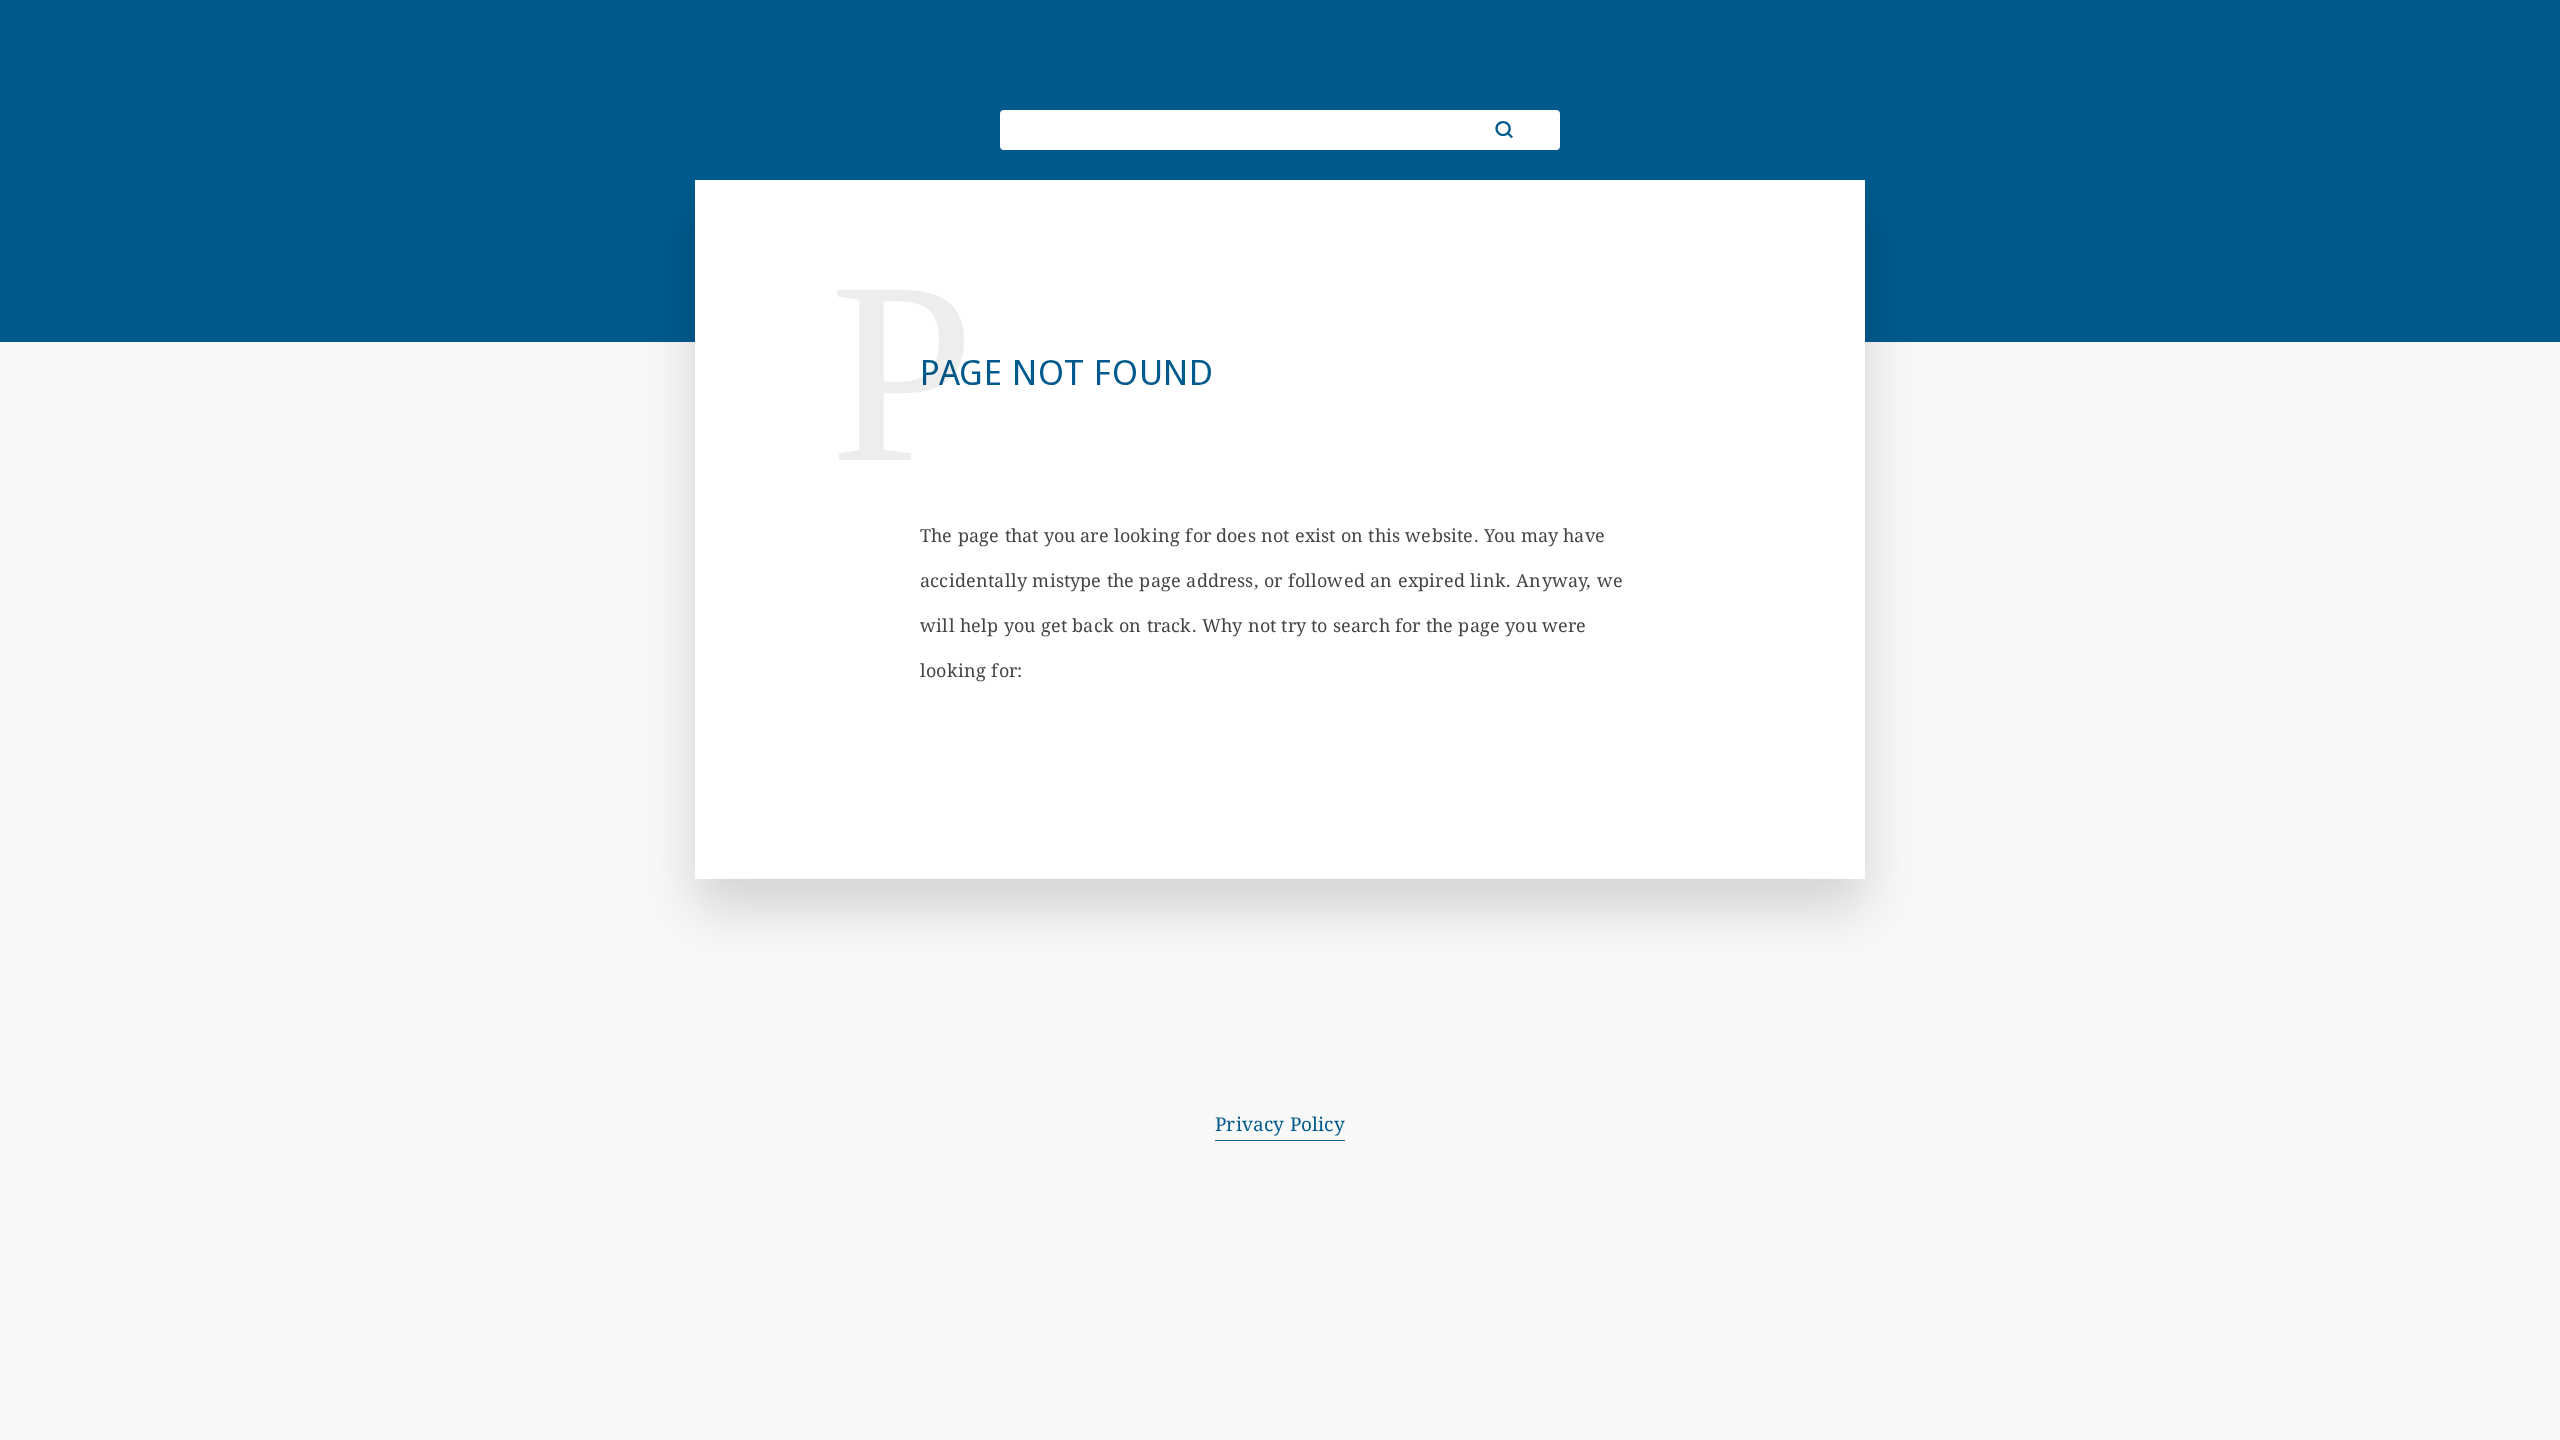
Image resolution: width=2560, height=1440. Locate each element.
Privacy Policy (1280, 1124)
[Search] (1504, 130)
